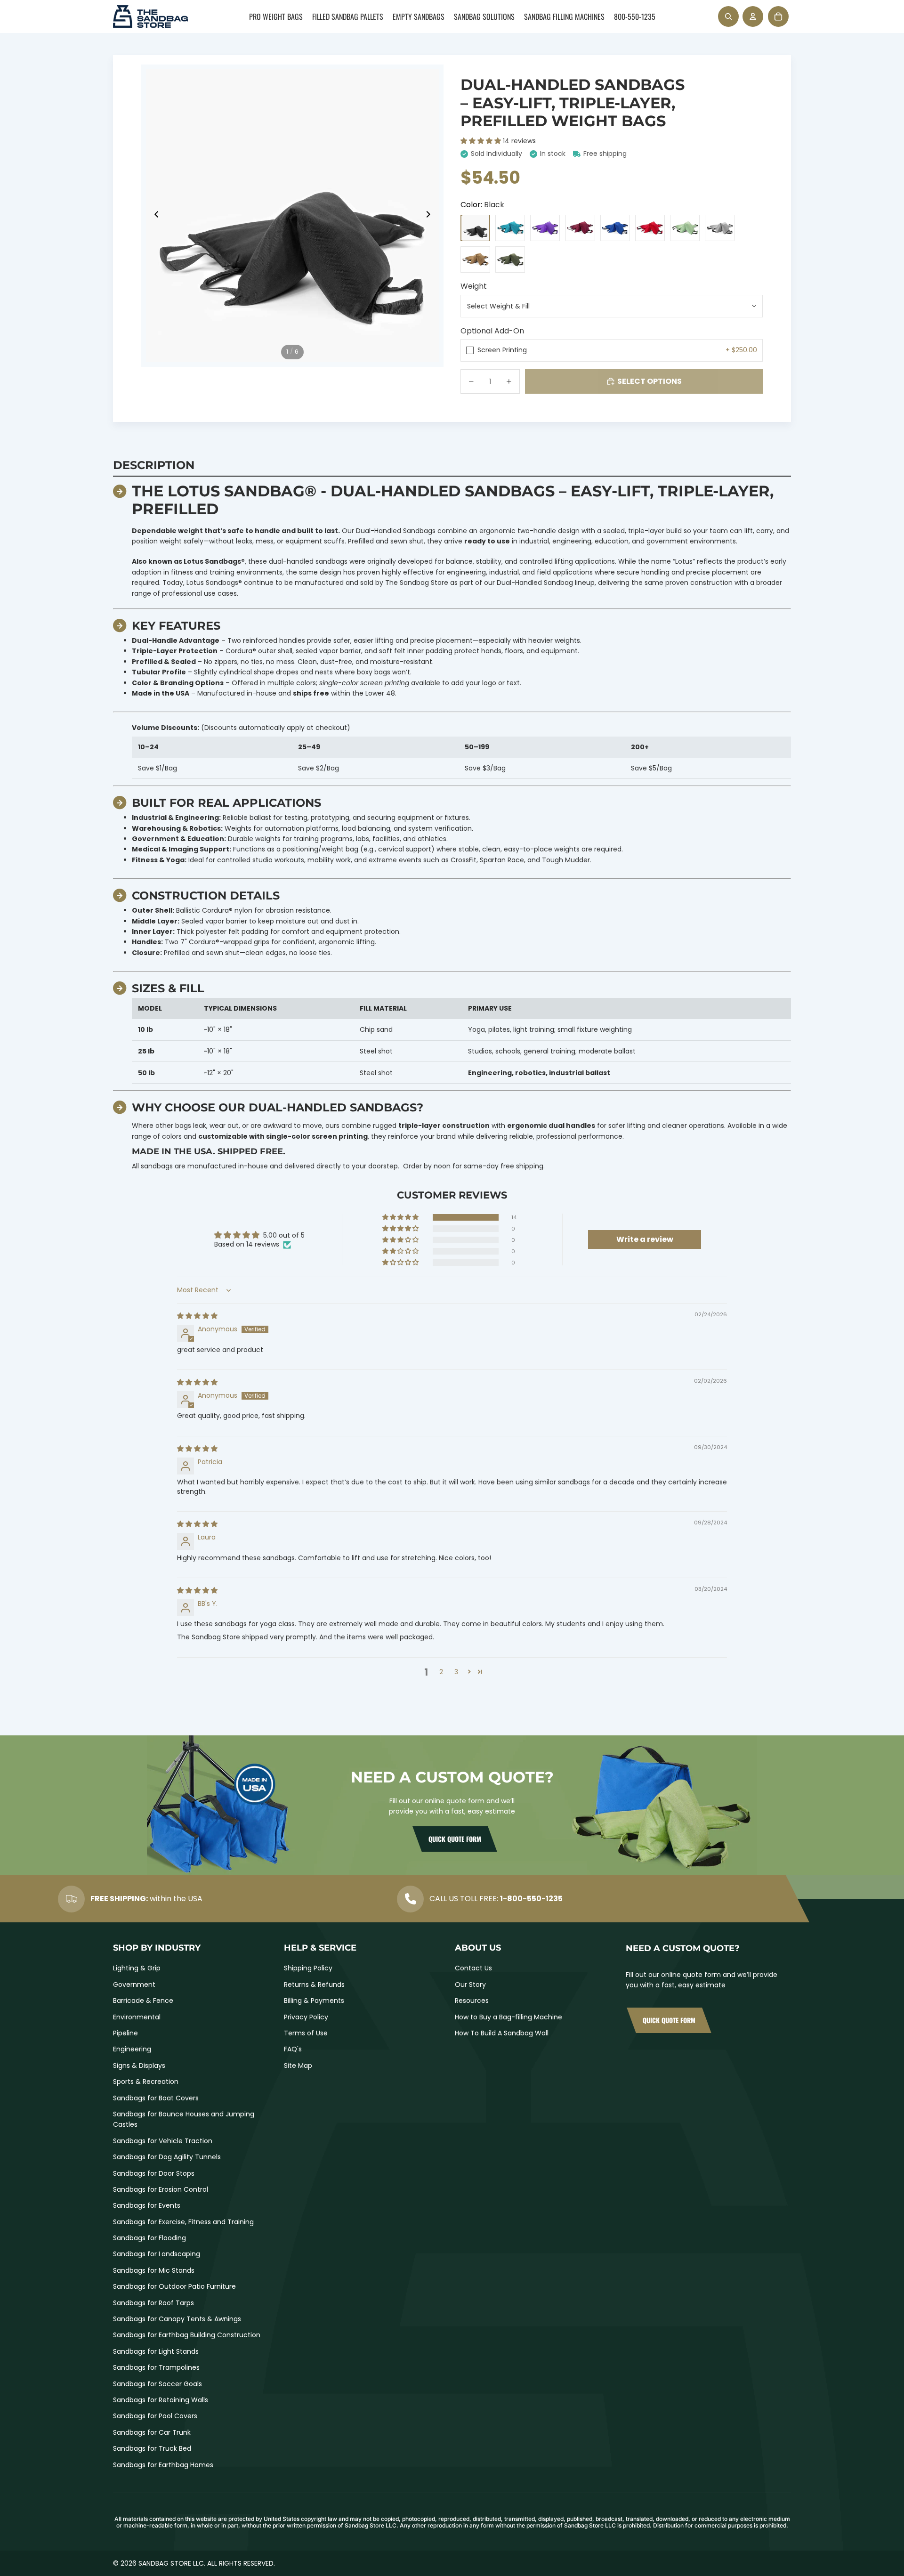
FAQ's (293, 2049)
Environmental (137, 2017)
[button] (482, 141)
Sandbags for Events (147, 2205)
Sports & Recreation (146, 2082)
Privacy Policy (306, 2017)
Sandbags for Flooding (149, 2238)
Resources (472, 2001)
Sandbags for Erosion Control (161, 2189)
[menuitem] (276, 16)
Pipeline (125, 2033)
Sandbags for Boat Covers (156, 2098)
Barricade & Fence (143, 2001)
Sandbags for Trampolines (156, 2367)
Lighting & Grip (137, 1968)
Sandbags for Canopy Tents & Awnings (177, 2319)
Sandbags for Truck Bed (152, 2448)
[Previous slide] (154, 216)
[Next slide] (431, 216)
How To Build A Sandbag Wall (502, 2033)
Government (134, 1985)
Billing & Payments (314, 2001)
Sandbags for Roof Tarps (153, 2303)
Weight (474, 286)
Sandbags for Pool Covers (155, 2416)
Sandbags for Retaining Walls (161, 2400)
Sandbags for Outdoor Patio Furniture (174, 2286)
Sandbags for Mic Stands (154, 2270)
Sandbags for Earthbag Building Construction (187, 2335)
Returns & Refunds (314, 1985)
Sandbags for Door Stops (154, 2173)
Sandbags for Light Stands (156, 2351)
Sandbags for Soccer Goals (157, 2384)
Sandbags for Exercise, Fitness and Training (183, 2222)
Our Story (470, 1985)
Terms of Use (306, 2033)
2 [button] (441, 1672)
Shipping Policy (308, 1968)
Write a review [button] (645, 1239)
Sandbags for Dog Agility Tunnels (167, 2157)
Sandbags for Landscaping (157, 2254)
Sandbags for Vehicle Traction (163, 2141)
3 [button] (456, 1672)
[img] (197, 1316)
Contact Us (473, 1968)
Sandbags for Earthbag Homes (163, 2465)
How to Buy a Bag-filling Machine (508, 2017)
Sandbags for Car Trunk (152, 2432)
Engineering (132, 2049)
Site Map (298, 2066)
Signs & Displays (139, 2066)
